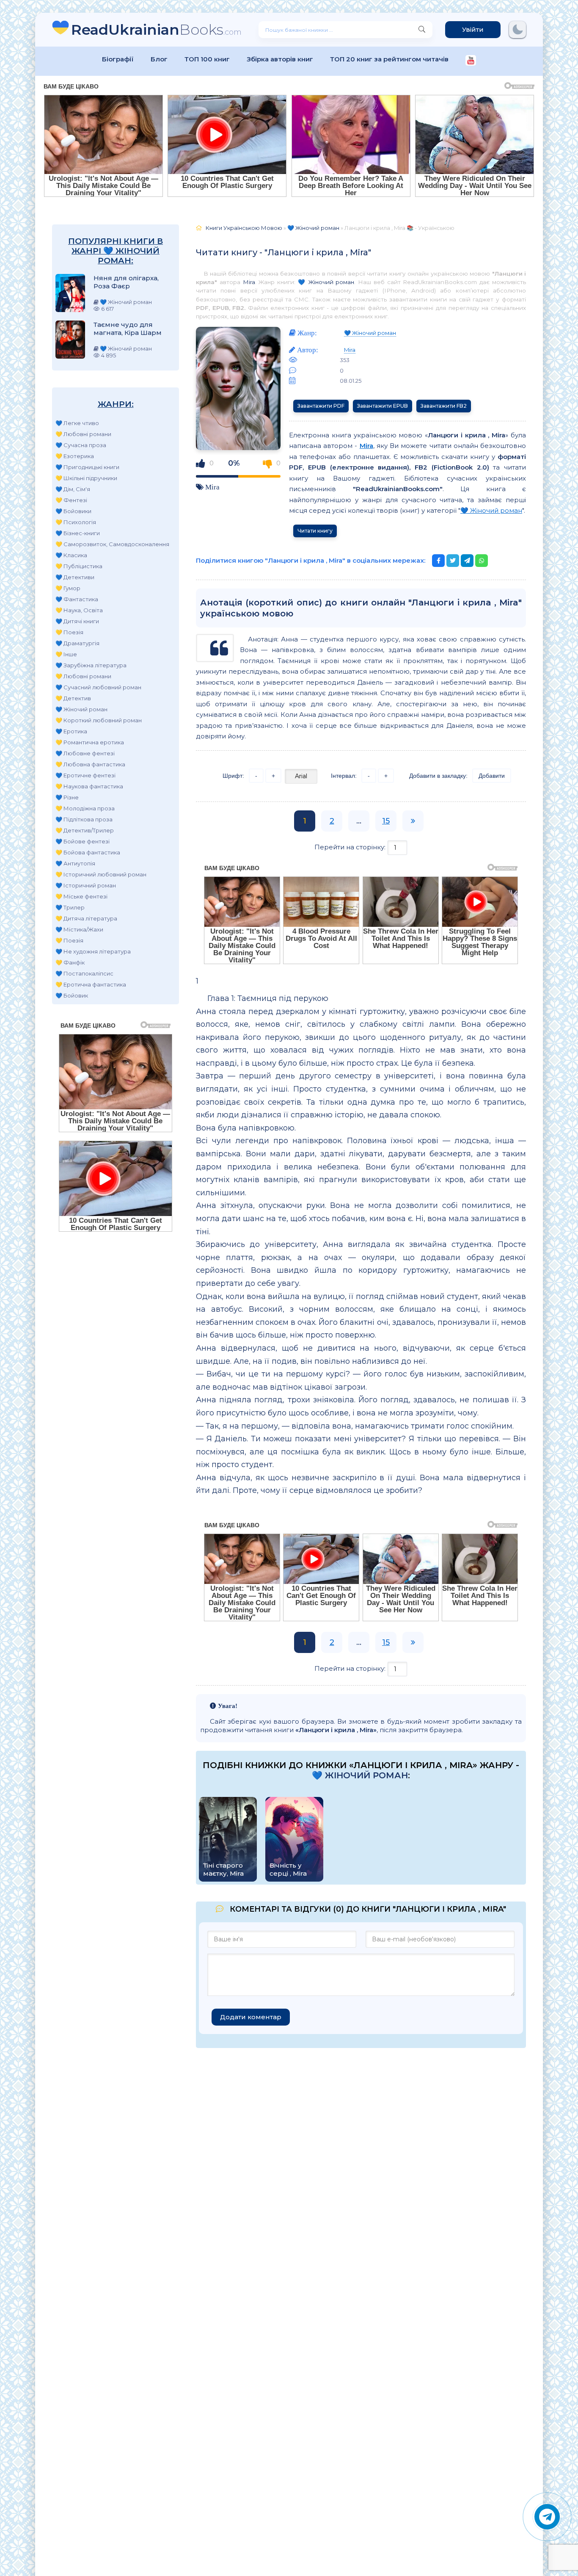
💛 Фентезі (71, 500)
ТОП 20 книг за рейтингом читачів (389, 59)
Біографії (118, 59)
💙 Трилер (70, 907)
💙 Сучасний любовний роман (98, 687)
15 (386, 821)
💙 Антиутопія (75, 863)
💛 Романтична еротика (90, 742)
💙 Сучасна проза (81, 445)
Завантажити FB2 (444, 406)
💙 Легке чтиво (77, 423)
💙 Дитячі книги (77, 621)
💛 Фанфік (70, 962)
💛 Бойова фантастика (88, 852)
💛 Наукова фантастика (89, 786)
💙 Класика (71, 555)
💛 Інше (66, 654)
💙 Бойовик (72, 995)
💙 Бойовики (73, 511)
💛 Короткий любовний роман (99, 720)
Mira (249, 282)
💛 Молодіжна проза (85, 808)
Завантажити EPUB (383, 406)
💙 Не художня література (93, 951)
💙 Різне (67, 797)
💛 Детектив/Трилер (85, 830)
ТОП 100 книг (207, 59)
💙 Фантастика (77, 599)
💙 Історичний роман (86, 885)
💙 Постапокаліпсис (84, 973)
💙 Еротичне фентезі (85, 775)
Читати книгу (315, 531)
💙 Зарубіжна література (91, 665)
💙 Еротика (71, 731)
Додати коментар (251, 2017)
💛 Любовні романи (83, 434)
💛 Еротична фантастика (91, 984)
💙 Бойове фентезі (83, 841)
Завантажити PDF (321, 406)
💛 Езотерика (75, 456)
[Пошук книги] (422, 30)
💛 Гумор (68, 588)
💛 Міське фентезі (81, 896)
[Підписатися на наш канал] (471, 61)
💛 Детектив (73, 698)
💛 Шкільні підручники (86, 478)
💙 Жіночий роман (81, 709)
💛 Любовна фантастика (90, 764)
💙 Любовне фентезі (85, 753)
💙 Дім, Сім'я (73, 489)
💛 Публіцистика (79, 566)
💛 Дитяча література (86, 918)
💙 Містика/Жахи (79, 929)
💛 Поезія (69, 632)
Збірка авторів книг (280, 59)
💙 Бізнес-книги (78, 533)
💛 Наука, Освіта (79, 610)
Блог (159, 59)
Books (156, 29)
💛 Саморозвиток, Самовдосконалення (112, 544)
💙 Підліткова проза (84, 819)
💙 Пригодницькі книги (87, 467)
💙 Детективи (75, 577)
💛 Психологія (76, 522)
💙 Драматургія (77, 643)
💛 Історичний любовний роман (101, 874)
